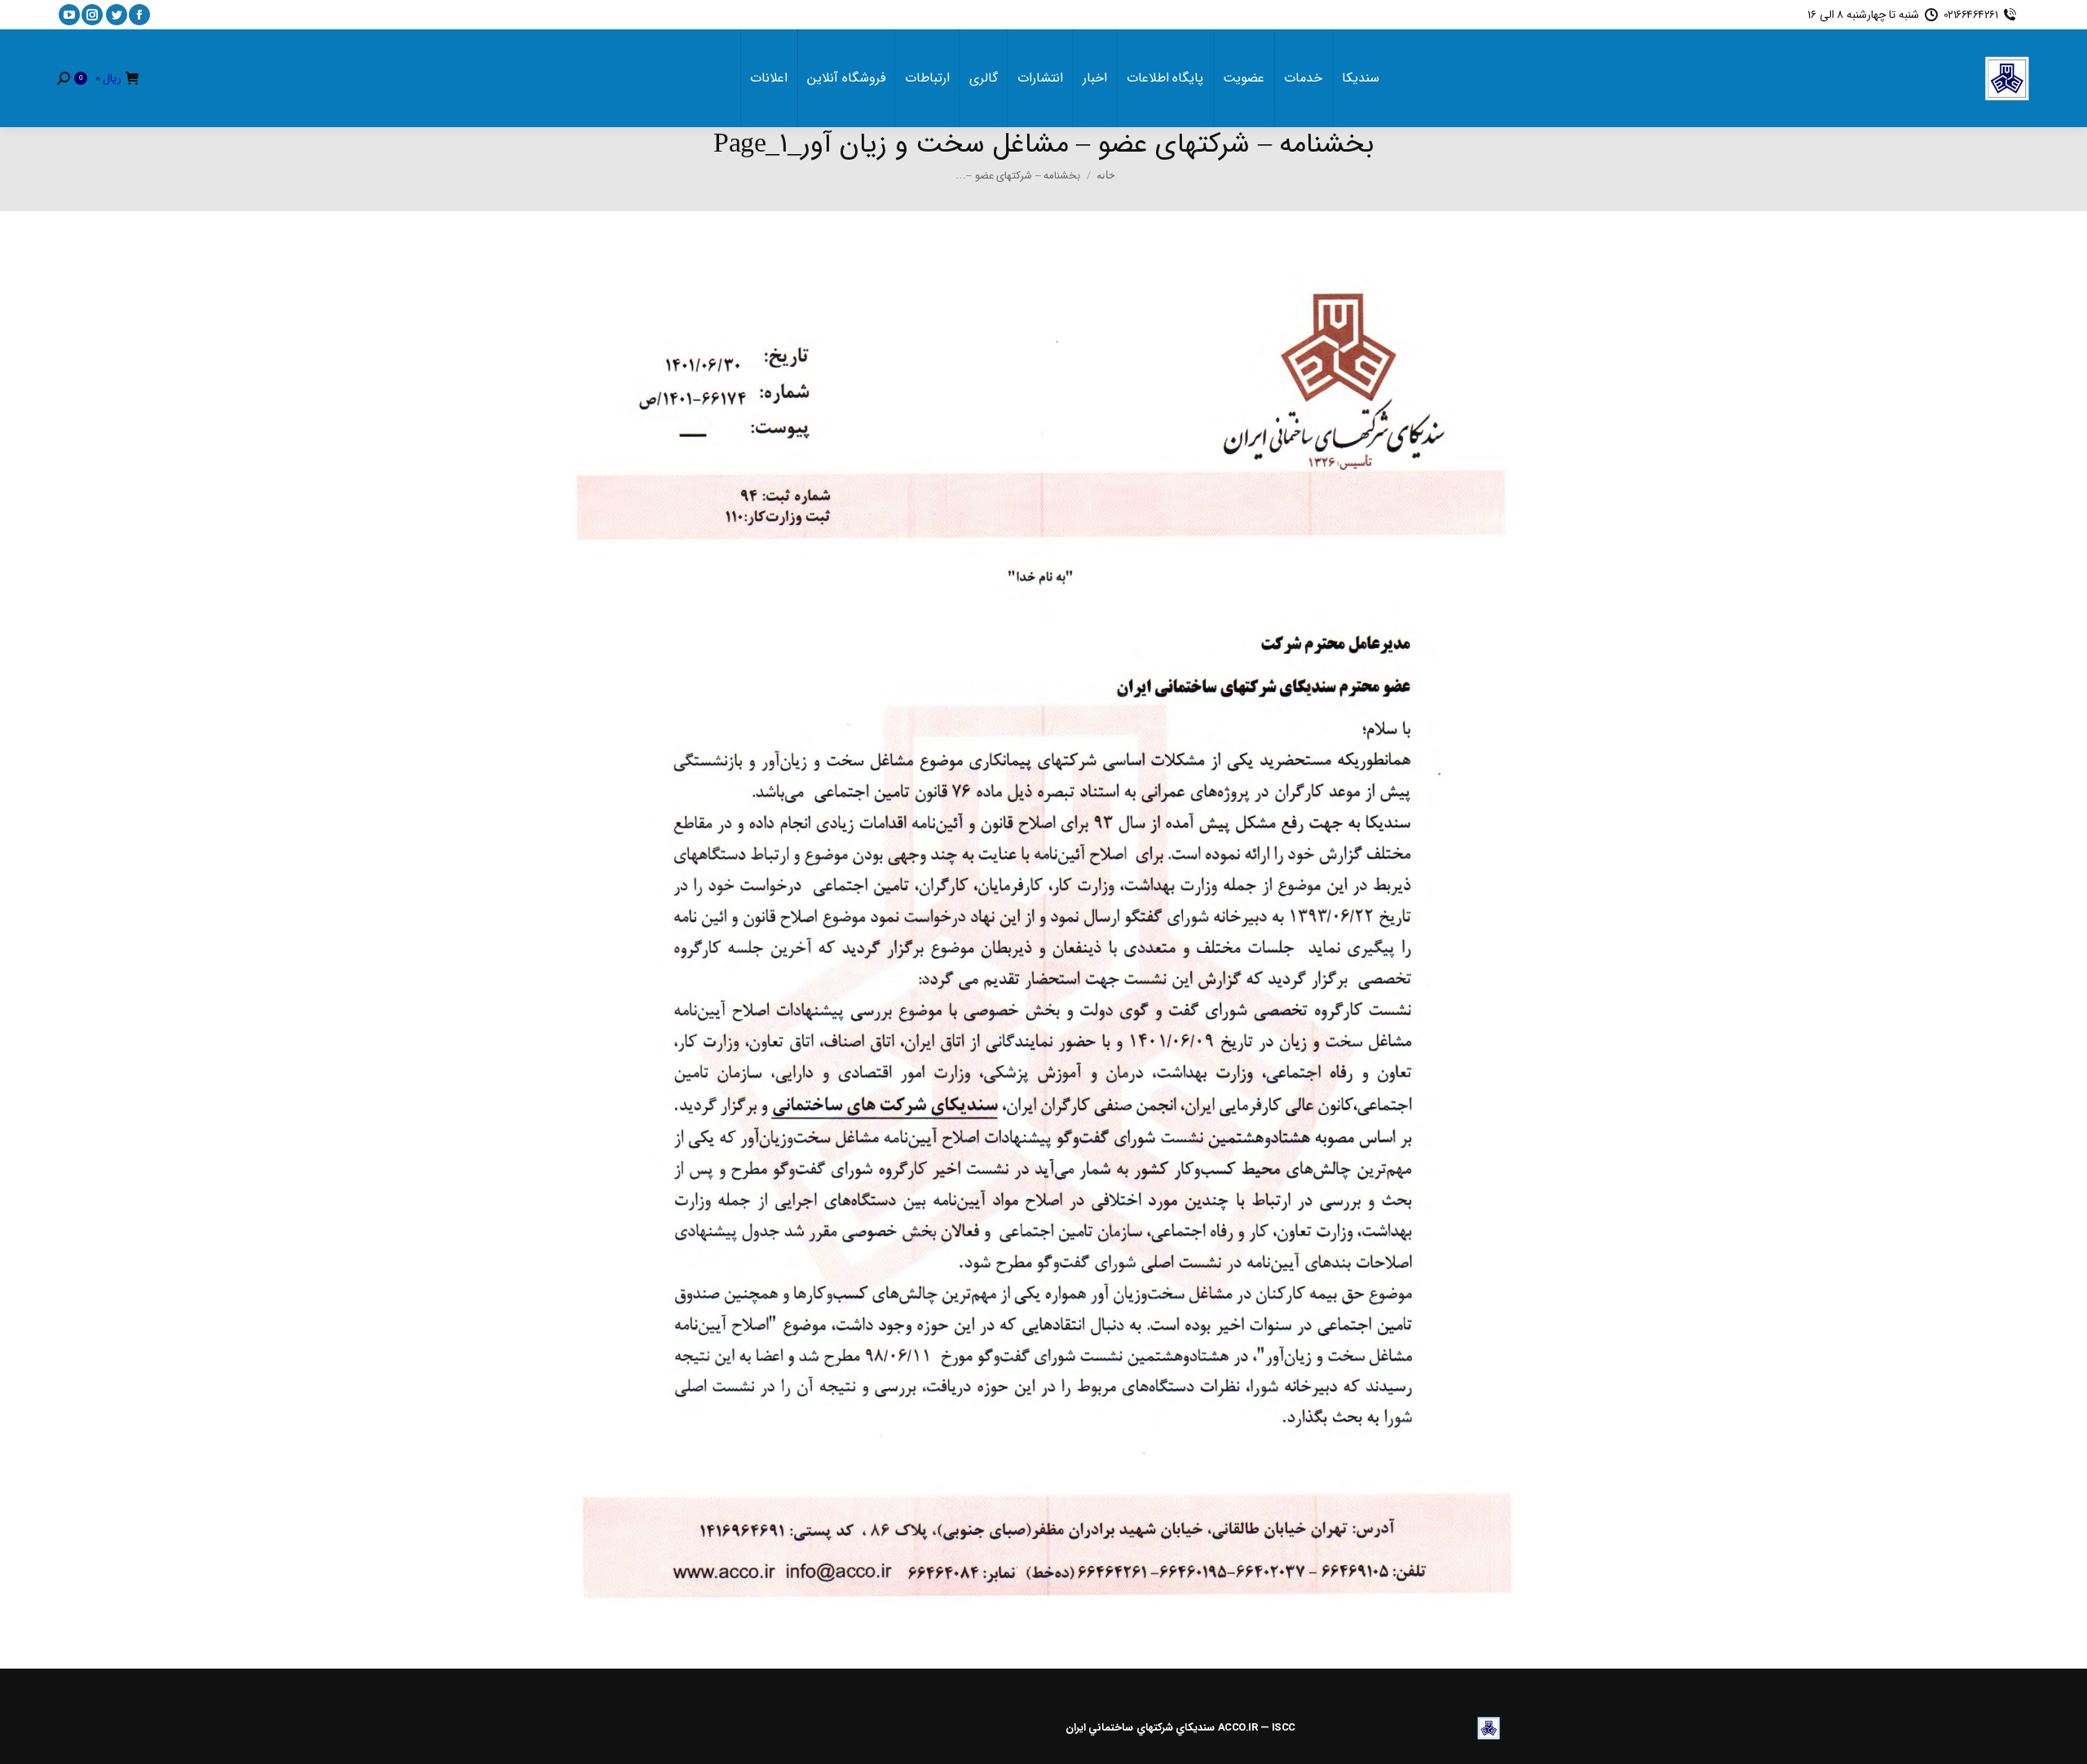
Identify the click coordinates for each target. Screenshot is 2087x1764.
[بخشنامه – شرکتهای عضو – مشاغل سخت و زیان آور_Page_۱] (1043, 936)
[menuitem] (1361, 78)
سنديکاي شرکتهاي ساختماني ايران (1141, 1728)
